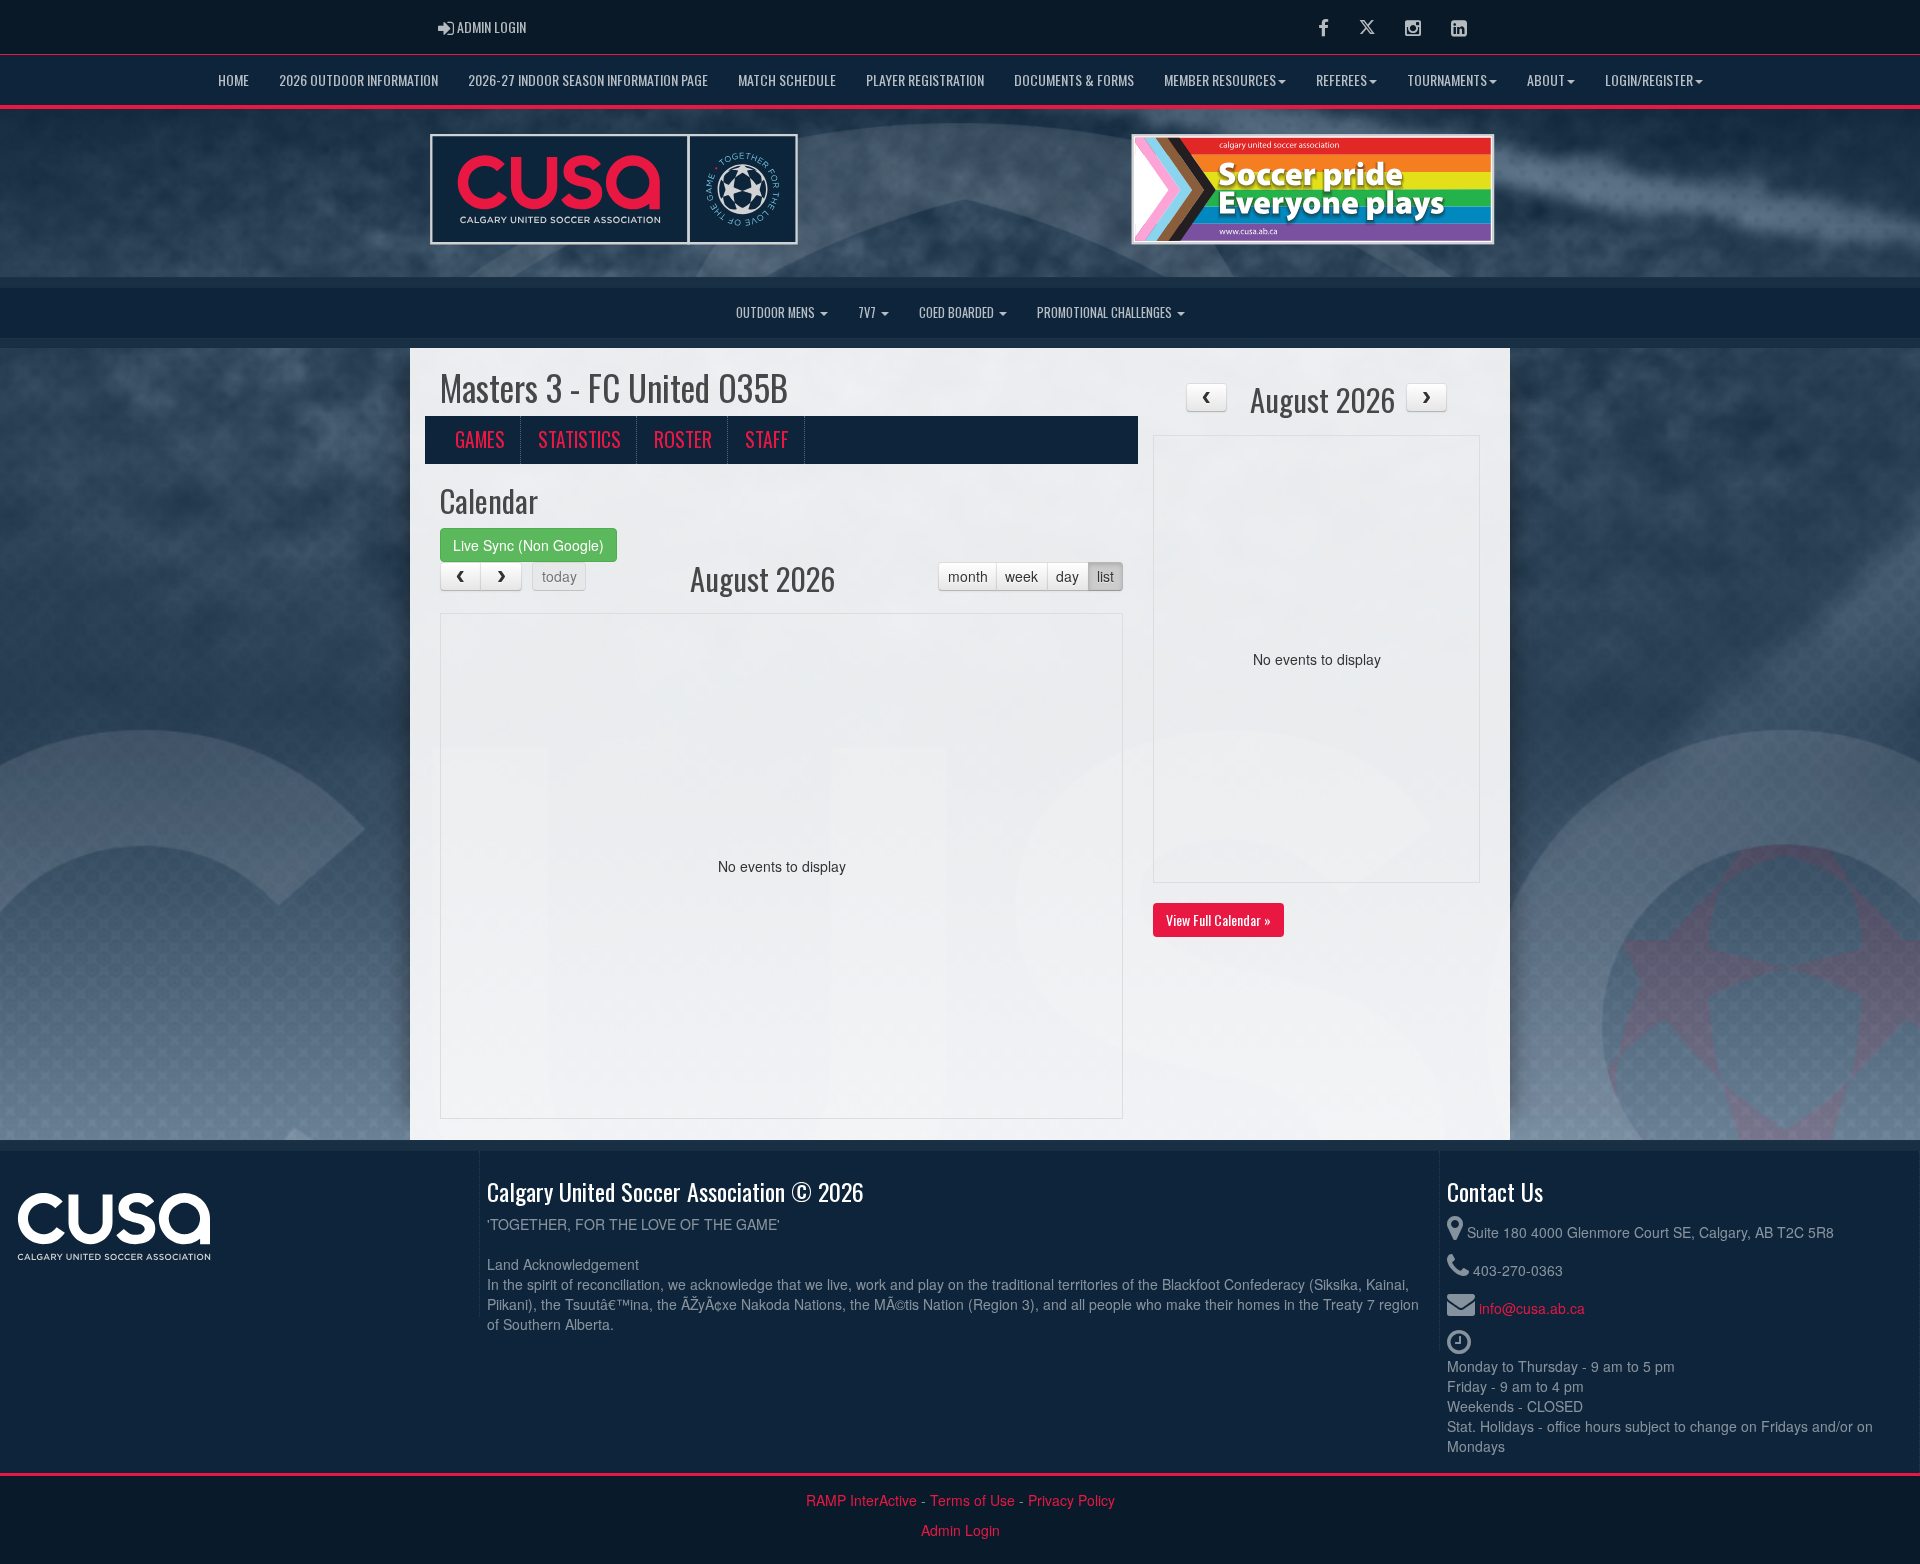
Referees (1341, 79)
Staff (767, 439)
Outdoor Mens (777, 312)
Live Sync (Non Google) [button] (528, 545)
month (968, 576)
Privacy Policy (1071, 1500)
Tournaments (1447, 79)
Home (233, 79)
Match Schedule (787, 79)
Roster (683, 439)
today (559, 576)
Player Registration (925, 79)
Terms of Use (972, 1500)
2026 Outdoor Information (358, 79)
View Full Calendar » (1218, 919)
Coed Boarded (958, 312)
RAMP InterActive (861, 1500)
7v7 (868, 312)
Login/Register (1649, 79)
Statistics (579, 439)
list (1105, 576)
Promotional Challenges (1106, 312)
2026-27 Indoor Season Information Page (588, 79)
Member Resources (1220, 79)
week (1021, 576)
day (1067, 576)
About (1546, 79)
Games (480, 439)
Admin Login (960, 1530)
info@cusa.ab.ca (1532, 1308)
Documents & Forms (1074, 79)
